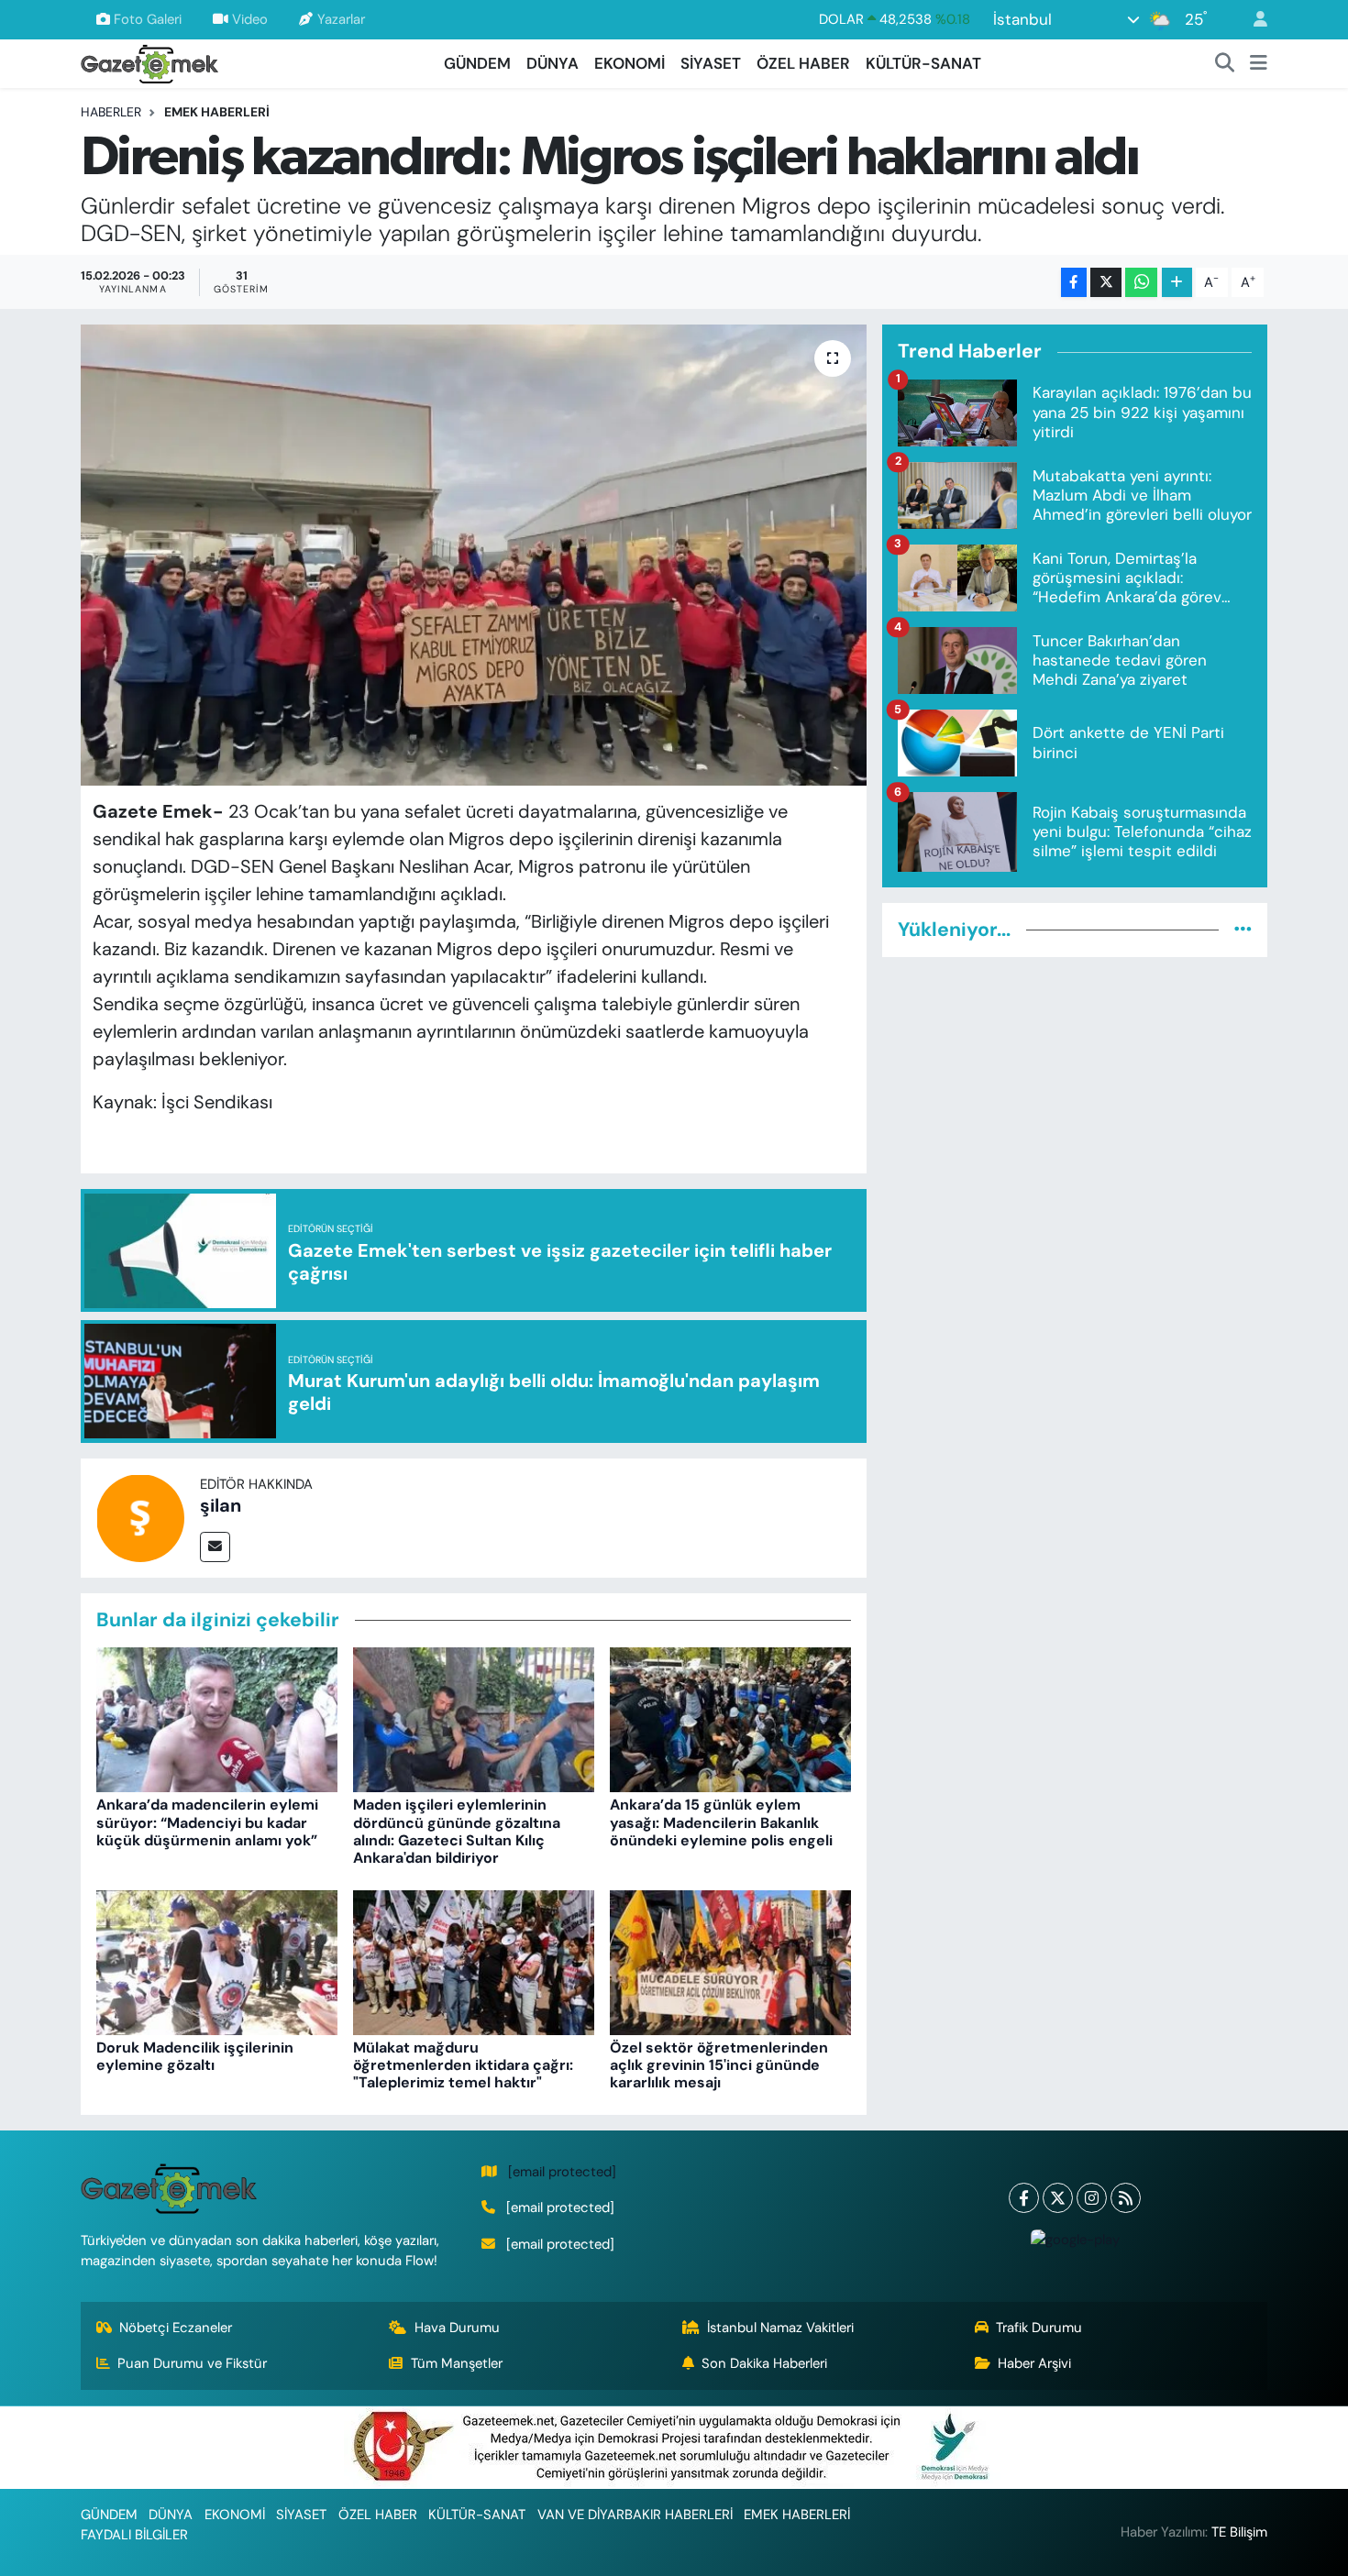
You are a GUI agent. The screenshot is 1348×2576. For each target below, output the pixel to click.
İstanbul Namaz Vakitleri (780, 2328)
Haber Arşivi (1034, 2363)
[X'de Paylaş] (1106, 283)
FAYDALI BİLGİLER (134, 2535)
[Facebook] (1024, 2198)
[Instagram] (1092, 2198)
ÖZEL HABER (803, 63)
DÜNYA (552, 63)
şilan (221, 1505)
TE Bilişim (1239, 2532)
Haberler (111, 112)
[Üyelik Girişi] (1253, 20)
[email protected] (562, 2172)
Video (250, 19)
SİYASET (711, 63)
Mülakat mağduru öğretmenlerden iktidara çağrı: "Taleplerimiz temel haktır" (463, 2065)
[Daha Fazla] (1177, 283)
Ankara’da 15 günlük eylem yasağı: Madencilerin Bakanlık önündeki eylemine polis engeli (721, 1822)
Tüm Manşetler (457, 2363)
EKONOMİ (630, 63)
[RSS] (1126, 2198)
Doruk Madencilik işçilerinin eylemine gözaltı (195, 2056)
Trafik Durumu (1039, 2328)
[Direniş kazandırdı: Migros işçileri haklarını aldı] (474, 555)
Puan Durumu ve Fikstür (192, 2363)
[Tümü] (1243, 930)
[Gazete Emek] (149, 62)
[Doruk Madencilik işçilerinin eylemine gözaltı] (217, 1961)
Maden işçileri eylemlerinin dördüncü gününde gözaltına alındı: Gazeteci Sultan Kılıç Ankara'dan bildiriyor (457, 1831)
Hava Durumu (457, 2328)
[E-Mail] (215, 1547)
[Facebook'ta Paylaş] (1074, 283)
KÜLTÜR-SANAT (923, 63)
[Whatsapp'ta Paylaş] (1141, 283)
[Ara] (1225, 64)
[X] (1058, 2198)
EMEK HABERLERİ (217, 112)
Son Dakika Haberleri (764, 2363)
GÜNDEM (477, 63)
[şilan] (140, 1516)
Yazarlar (341, 19)
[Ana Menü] (1259, 64)
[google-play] (1075, 2239)
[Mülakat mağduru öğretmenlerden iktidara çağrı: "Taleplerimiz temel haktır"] (474, 1961)
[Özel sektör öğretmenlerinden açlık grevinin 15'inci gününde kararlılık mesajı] (730, 1961)
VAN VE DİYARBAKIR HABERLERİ (635, 2515)
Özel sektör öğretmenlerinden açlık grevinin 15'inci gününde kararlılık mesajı (719, 2065)
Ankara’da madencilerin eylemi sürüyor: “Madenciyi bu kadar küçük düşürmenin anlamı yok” (207, 1822)
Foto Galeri (148, 19)
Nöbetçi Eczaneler (176, 2328)
